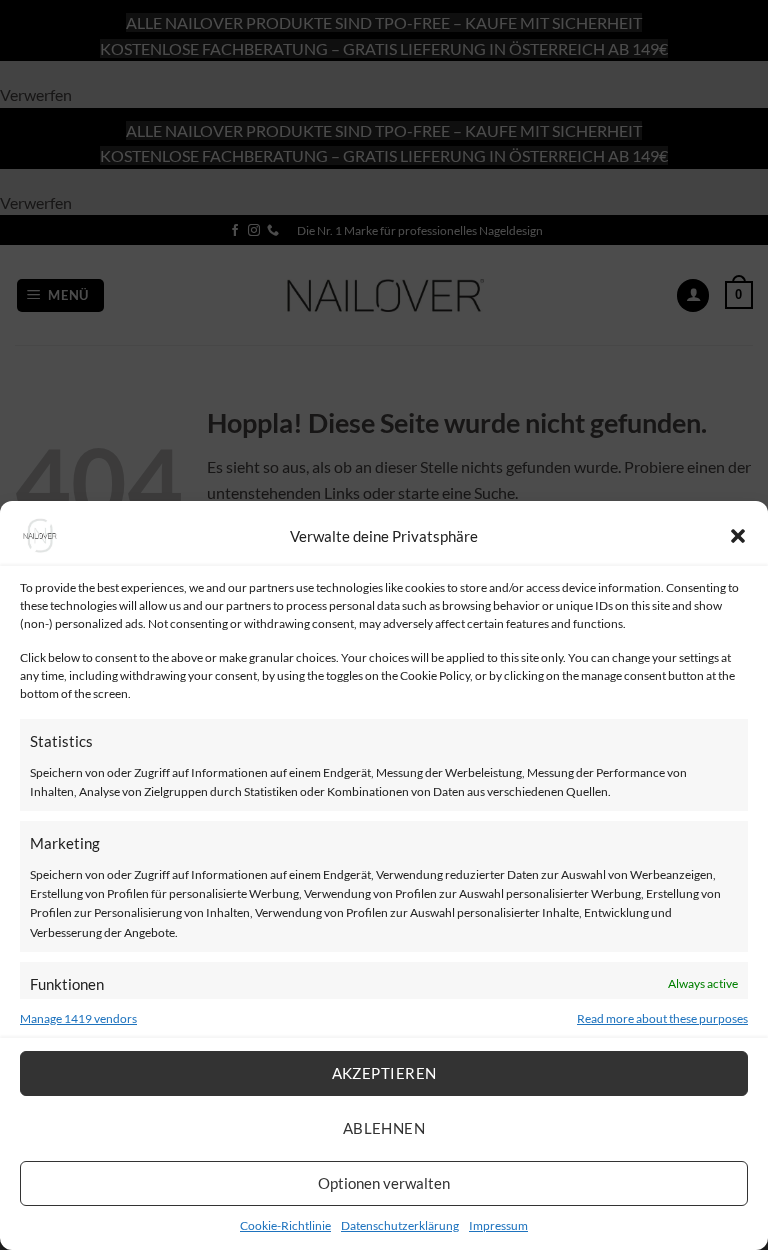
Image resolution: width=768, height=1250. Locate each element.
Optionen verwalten (384, 1183)
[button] (738, 536)
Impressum (498, 1225)
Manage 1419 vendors (78, 1018)
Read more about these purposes (662, 1018)
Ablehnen (384, 1128)
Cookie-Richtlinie (285, 1225)
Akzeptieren (384, 1073)
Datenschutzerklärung (400, 1225)
